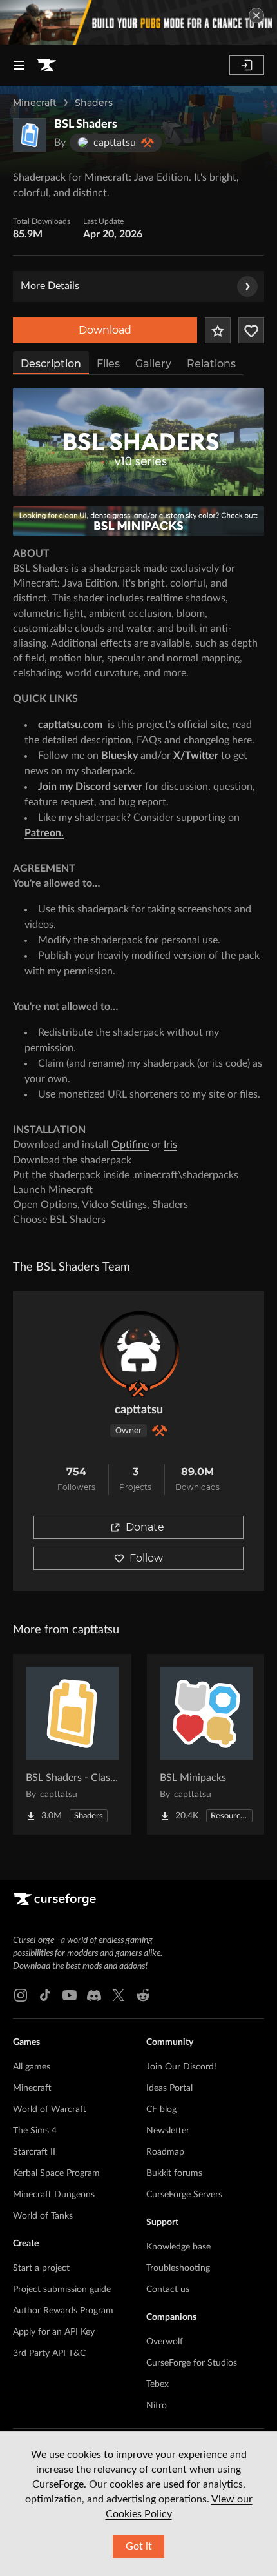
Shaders (94, 103)
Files (108, 364)
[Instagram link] (21, 1995)
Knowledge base (178, 2247)
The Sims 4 (35, 2131)
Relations (211, 364)
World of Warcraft (50, 2109)
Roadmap (165, 2152)
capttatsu (139, 1410)
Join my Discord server (90, 787)
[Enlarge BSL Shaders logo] (30, 135)
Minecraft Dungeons (54, 2195)
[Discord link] (94, 1995)
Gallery (153, 364)
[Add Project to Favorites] (218, 330)
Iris (170, 1145)
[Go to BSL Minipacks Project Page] (206, 1744)
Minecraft (35, 103)
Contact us (168, 2289)
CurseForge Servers (184, 2195)
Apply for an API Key (54, 2332)
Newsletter (168, 2131)
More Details (50, 286)
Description (51, 364)
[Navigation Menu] (19, 65)
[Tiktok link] (45, 1995)
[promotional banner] (138, 22)
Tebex (158, 2384)
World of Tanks (43, 2216)
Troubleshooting (178, 2268)
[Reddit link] (143, 1995)
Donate (145, 1527)
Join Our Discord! (181, 2067)
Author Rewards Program (63, 2311)
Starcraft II (34, 2152)
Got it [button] (139, 2546)
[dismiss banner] (256, 15)
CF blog (161, 2109)
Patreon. (44, 833)
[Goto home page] (46, 65)
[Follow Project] (251, 330)
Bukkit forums (174, 2173)
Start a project (41, 2268)
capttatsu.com (70, 725)
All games (32, 2067)
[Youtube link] (70, 1995)
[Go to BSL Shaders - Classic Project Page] (72, 1744)
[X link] (119, 1995)
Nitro (157, 2406)
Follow (146, 1558)
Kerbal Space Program (56, 2173)
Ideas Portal (169, 2088)
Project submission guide (62, 2289)
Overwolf (165, 2342)
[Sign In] (247, 65)
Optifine (130, 1145)
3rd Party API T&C (49, 2353)
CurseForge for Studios (192, 2363)
